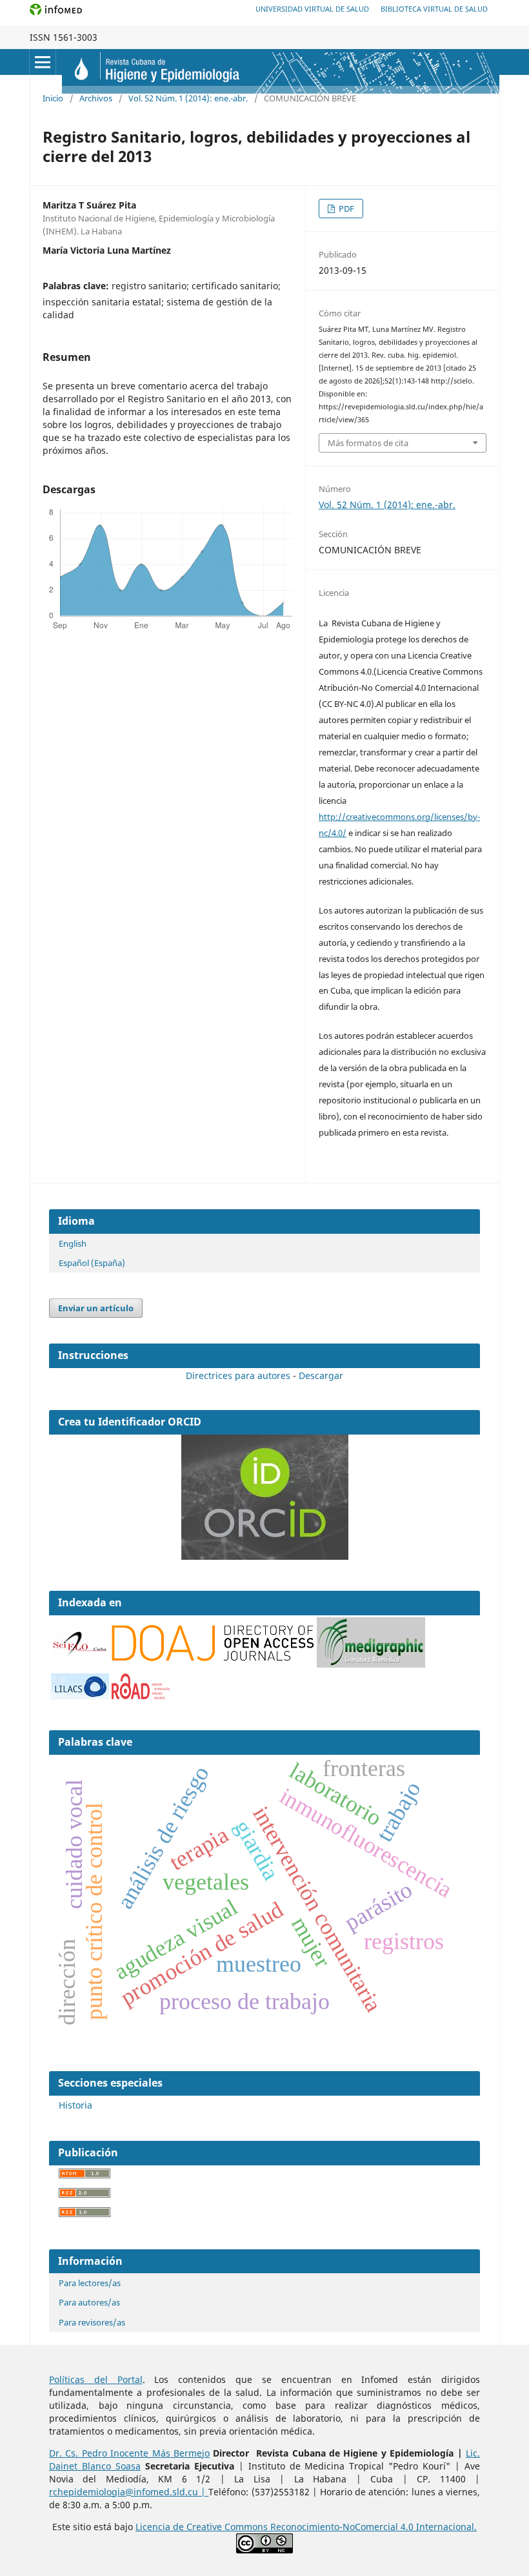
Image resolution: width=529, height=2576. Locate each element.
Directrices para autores (238, 1375)
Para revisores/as (92, 2322)
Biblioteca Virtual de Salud (434, 9)
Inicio (53, 98)
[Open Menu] (43, 62)
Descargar (321, 1375)
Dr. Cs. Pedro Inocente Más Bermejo (129, 2453)
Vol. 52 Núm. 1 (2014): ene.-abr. (188, 98)
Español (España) (92, 1263)
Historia (75, 2105)
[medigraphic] (371, 1664)
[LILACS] (80, 1696)
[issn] (141, 1696)
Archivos (96, 98)
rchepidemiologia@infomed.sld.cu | (129, 2492)
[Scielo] (80, 1644)
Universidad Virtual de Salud (312, 9)
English (73, 1243)
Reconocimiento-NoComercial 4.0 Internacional (372, 2527)
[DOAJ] (213, 1658)
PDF (345, 209)
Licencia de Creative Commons (203, 2527)
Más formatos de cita (368, 443)
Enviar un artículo (96, 1308)
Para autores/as (89, 2302)
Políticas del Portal (96, 2379)
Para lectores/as (90, 2283)
